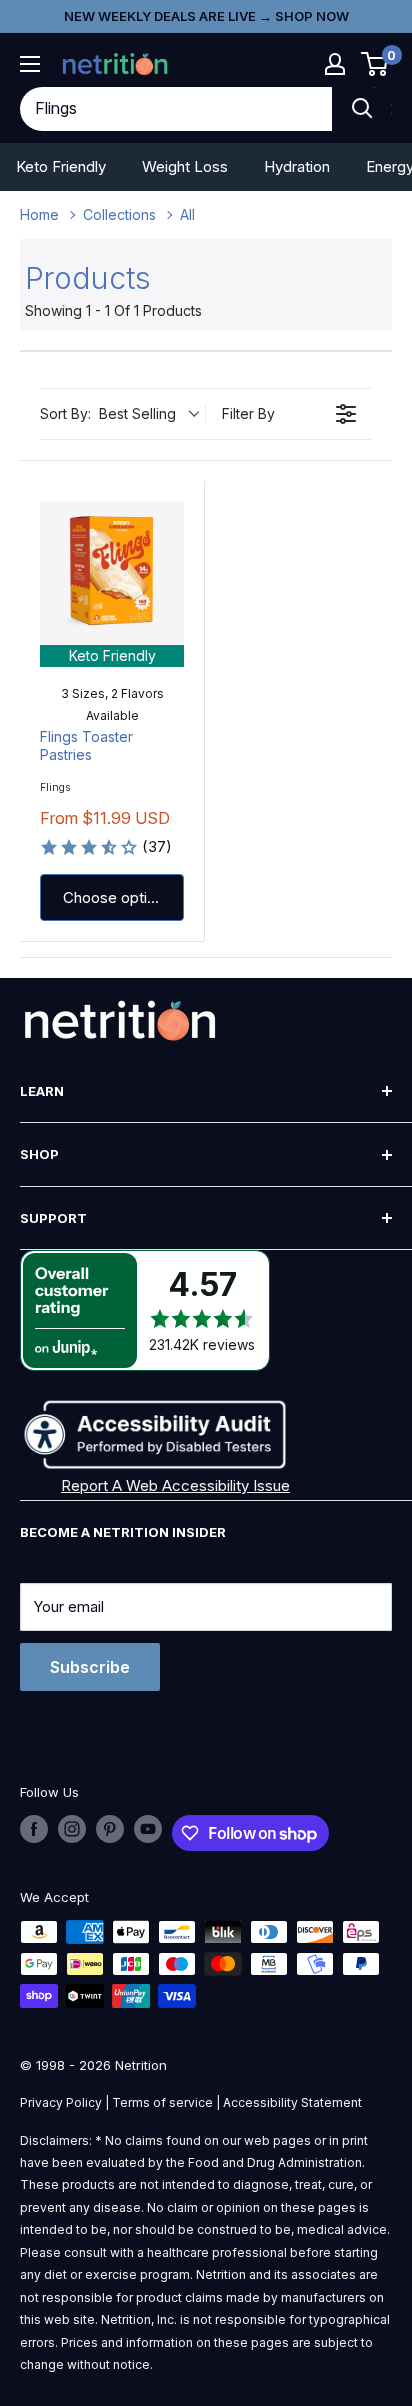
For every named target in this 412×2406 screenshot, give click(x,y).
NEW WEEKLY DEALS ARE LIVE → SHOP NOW (206, 16)
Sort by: (108, 413)
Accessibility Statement (292, 2102)
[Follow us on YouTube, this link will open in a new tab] (148, 1829)
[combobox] (176, 109)
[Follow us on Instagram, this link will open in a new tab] (72, 1829)
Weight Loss (185, 166)
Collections (119, 214)
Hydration (297, 166)
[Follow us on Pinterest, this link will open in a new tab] (110, 1829)
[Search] (362, 109)
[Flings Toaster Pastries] (112, 573)
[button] (335, 64)
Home (39, 214)
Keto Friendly (61, 166)
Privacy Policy (61, 2102)
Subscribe (90, 1667)
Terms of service (162, 2102)
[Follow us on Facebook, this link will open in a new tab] (34, 1829)
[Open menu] (30, 64)
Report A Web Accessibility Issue (175, 1485)
